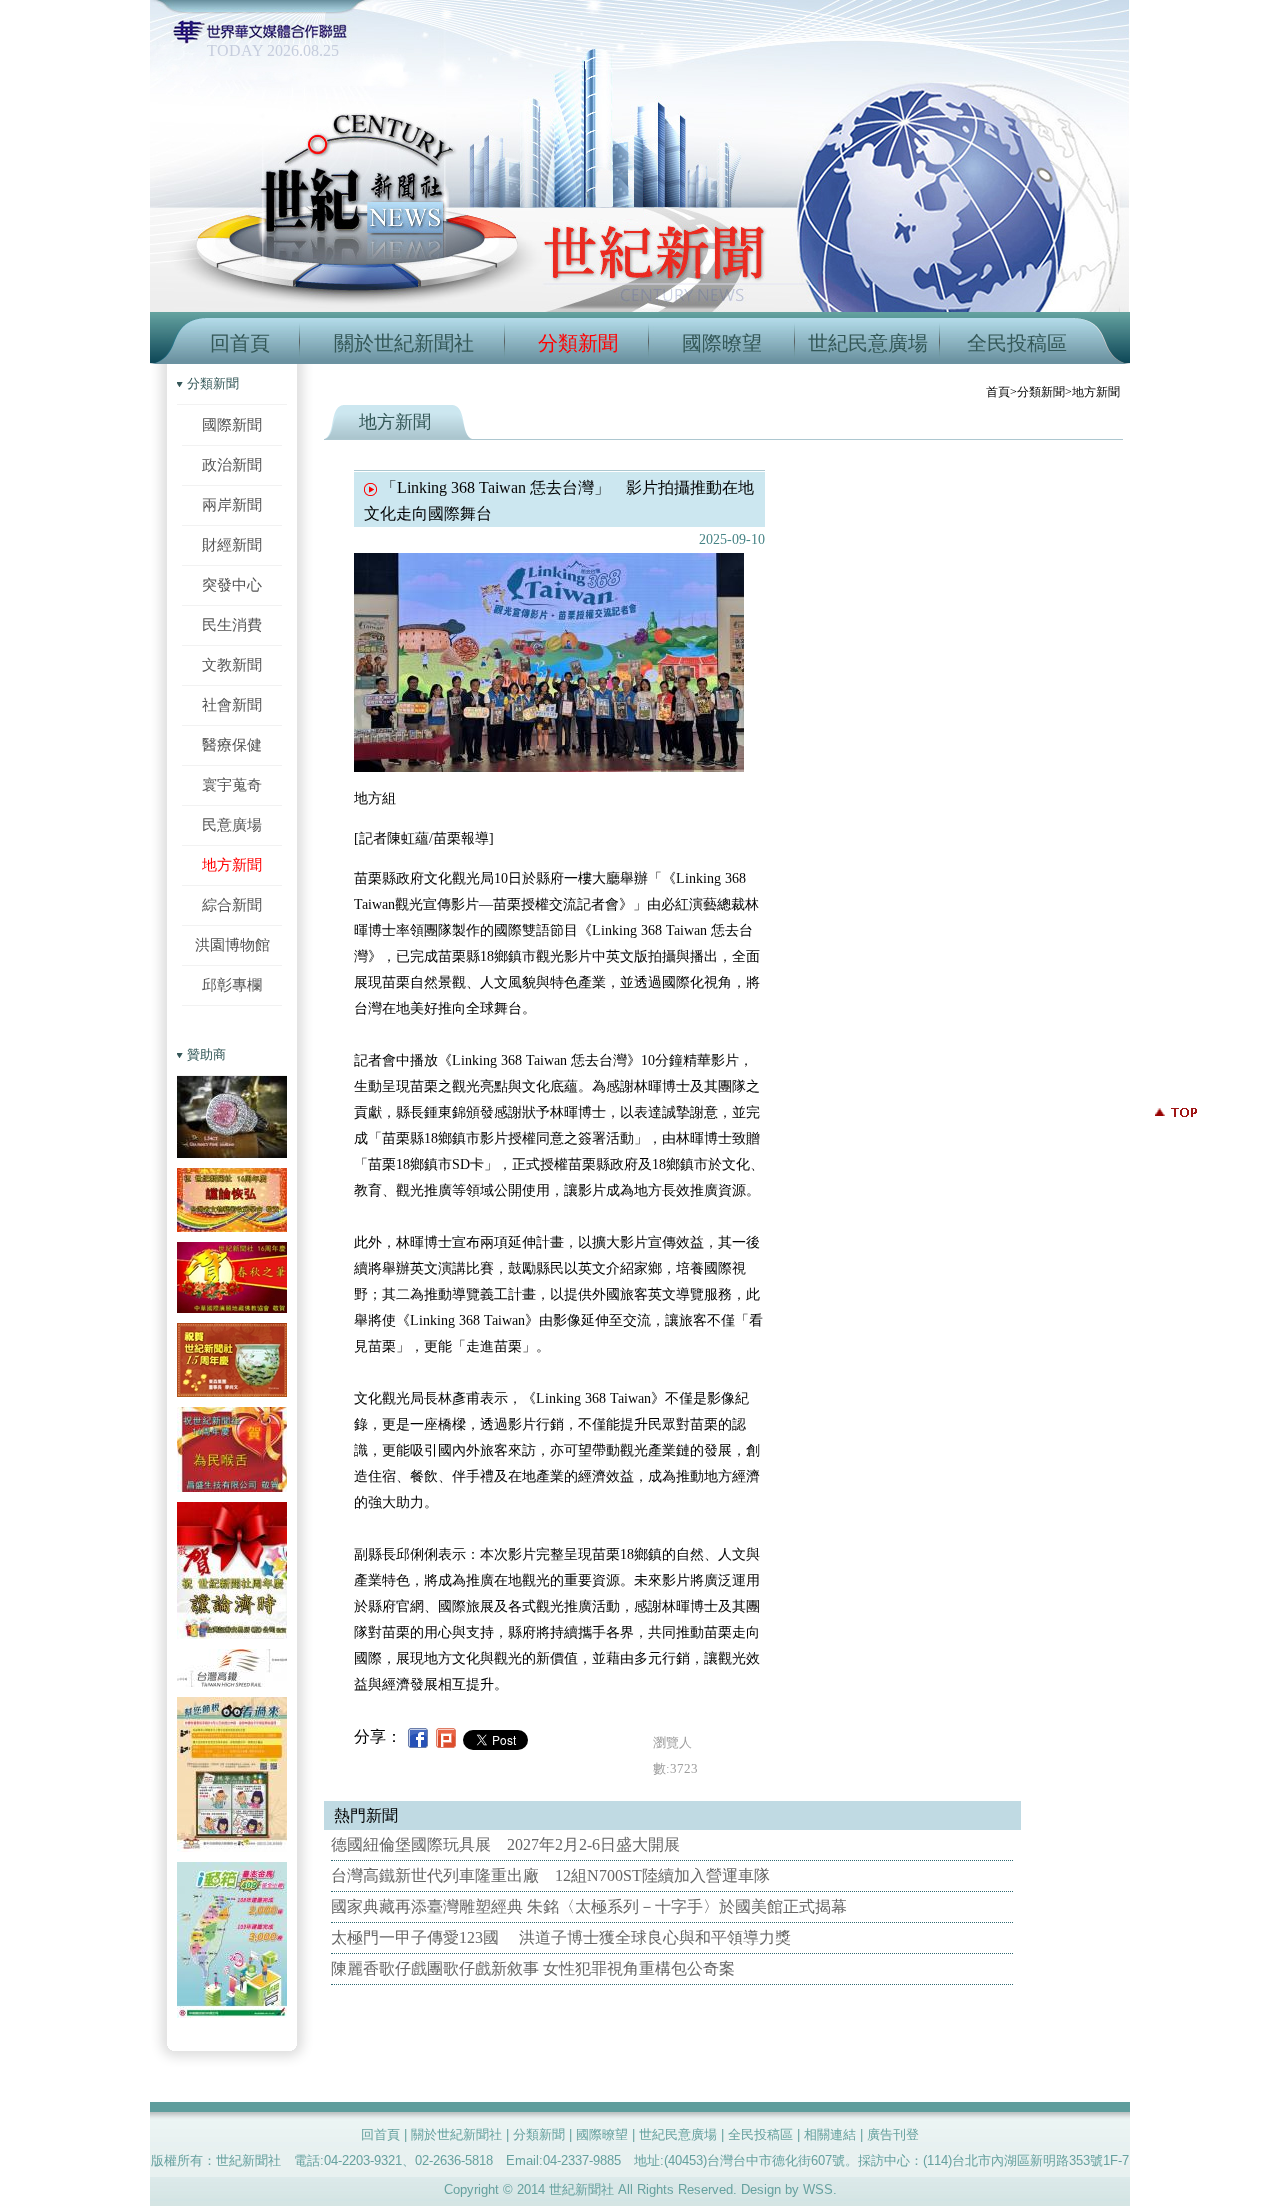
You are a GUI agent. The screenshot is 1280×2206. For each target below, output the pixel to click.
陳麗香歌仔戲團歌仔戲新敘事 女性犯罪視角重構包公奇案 (533, 1968)
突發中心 (232, 584)
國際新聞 (232, 424)
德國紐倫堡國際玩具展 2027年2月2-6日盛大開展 (505, 1844)
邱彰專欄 (232, 984)
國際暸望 (722, 343)
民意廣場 (232, 824)
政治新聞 (232, 464)
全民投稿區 (1017, 343)
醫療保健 (232, 744)
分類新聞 (578, 343)
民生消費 (232, 624)
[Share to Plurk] (446, 1736)
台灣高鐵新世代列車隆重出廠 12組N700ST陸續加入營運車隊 (550, 1875)
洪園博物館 (232, 944)
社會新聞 (232, 704)
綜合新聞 (232, 904)
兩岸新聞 (232, 504)
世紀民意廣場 (868, 343)
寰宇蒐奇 (232, 784)
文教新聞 (232, 664)
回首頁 (240, 343)
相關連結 (830, 2134)
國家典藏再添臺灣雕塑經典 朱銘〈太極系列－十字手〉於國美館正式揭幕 (589, 1906)
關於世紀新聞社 (404, 343)
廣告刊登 (893, 2134)
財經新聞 (232, 544)
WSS (818, 2189)
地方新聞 (232, 864)
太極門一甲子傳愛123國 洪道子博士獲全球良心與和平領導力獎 (561, 1937)
